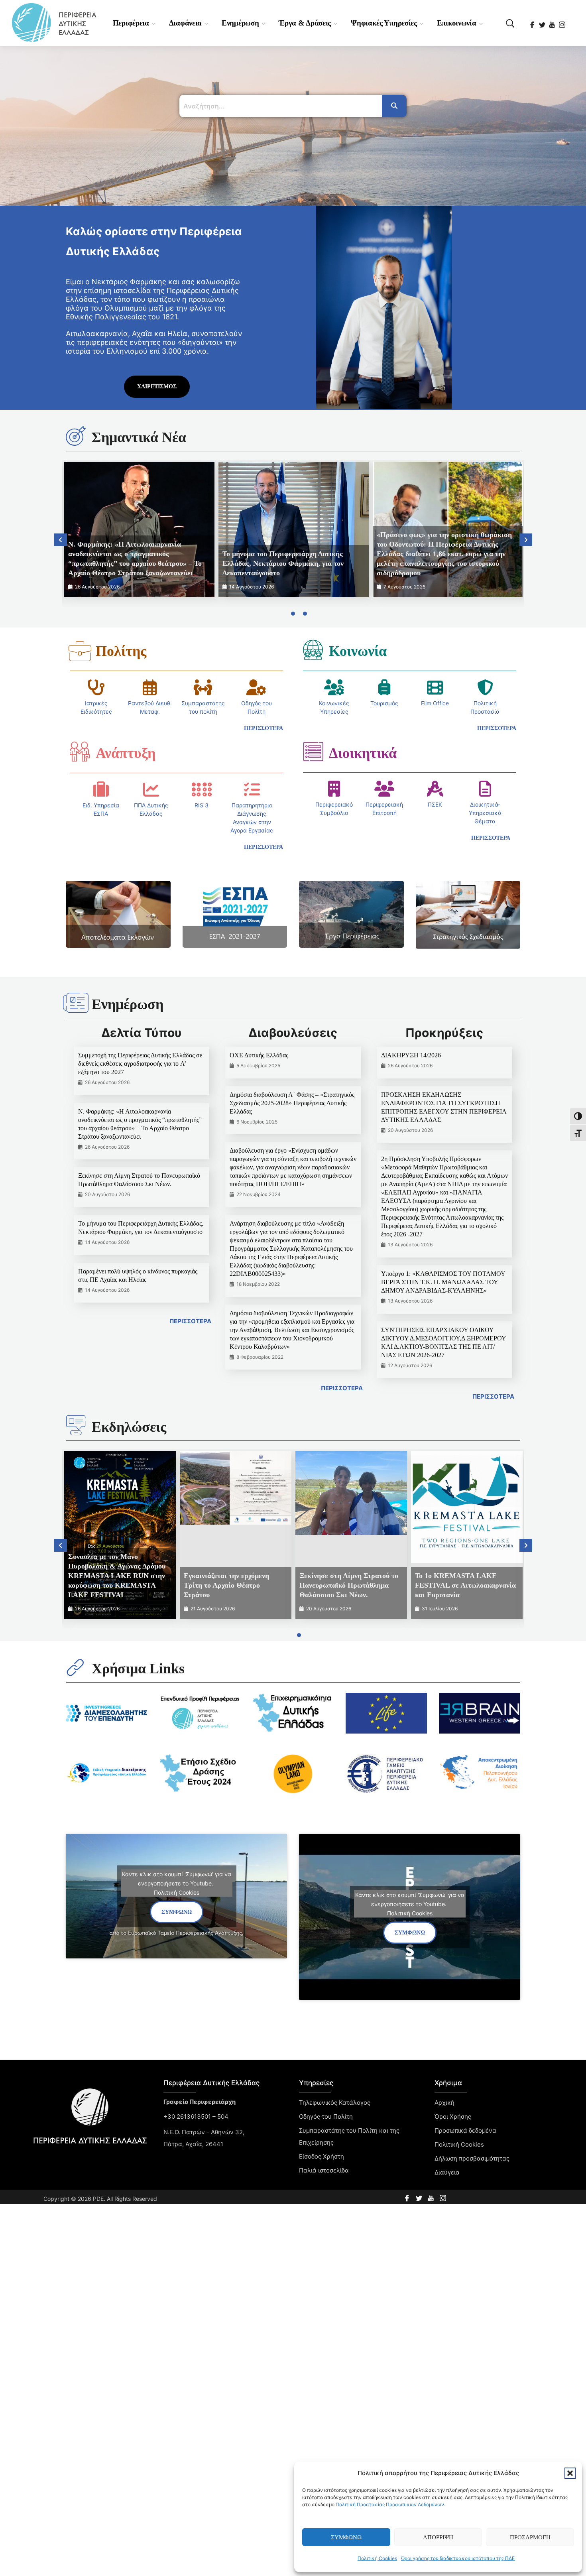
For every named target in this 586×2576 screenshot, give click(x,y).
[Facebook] (533, 22)
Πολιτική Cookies (377, 2558)
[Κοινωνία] (313, 649)
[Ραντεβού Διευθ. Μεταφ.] (150, 687)
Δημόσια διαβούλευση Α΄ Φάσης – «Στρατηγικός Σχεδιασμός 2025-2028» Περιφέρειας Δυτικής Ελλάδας (292, 1103)
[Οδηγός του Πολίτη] (256, 687)
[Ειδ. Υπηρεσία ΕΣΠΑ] (101, 789)
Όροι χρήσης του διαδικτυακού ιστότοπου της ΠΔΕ (458, 2558)
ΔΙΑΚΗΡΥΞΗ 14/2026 (411, 1055)
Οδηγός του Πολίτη (326, 2116)
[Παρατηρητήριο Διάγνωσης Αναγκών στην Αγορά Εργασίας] (252, 789)
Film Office (435, 703)
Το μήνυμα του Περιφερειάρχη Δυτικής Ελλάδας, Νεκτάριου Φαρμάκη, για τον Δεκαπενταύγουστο (283, 563)
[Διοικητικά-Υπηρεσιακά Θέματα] (485, 789)
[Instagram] (563, 22)
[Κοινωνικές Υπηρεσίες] (334, 687)
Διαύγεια (447, 2172)
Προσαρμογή (530, 2537)
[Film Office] (435, 687)
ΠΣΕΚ (435, 804)
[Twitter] (543, 22)
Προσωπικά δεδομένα (465, 2130)
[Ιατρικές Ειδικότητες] (96, 687)
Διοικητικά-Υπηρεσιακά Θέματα (485, 813)
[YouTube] (553, 22)
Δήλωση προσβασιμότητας (472, 2158)
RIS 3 (202, 805)
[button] (570, 2473)
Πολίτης (121, 651)
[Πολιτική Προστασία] (485, 687)
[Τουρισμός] (384, 687)
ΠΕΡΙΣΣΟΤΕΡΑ (190, 1321)
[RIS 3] (202, 789)
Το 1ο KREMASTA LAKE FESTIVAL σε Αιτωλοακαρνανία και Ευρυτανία (465, 1585)
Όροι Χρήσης (453, 2116)
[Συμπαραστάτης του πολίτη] (203, 687)
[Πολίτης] (80, 651)
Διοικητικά (363, 753)
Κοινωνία (358, 651)
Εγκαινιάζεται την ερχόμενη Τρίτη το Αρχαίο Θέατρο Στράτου (226, 1585)
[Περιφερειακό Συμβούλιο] (334, 789)
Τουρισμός (384, 703)
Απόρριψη (438, 2537)
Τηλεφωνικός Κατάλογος (335, 2103)
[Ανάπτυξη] (80, 752)
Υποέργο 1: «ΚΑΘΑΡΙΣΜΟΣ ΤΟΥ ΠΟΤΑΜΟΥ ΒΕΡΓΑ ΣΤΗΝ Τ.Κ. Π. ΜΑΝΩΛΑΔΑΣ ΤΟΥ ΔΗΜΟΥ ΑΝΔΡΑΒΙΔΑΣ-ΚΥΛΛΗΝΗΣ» (443, 1282)
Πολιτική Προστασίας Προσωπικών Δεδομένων (390, 2504)
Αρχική (444, 2103)
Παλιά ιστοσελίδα (324, 2170)
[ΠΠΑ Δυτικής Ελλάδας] (151, 789)
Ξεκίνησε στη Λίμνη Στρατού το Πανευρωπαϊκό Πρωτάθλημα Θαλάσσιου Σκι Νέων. (349, 1585)
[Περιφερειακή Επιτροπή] (384, 789)
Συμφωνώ (346, 2537)
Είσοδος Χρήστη (322, 2156)
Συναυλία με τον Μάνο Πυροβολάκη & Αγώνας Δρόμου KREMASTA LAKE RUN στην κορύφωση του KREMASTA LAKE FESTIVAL (117, 1576)
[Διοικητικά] (313, 752)
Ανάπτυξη (126, 753)
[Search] (394, 106)
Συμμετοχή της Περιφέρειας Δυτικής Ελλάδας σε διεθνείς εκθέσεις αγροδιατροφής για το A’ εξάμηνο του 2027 (140, 1064)
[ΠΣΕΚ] (435, 789)
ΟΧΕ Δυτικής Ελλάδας (259, 1055)
